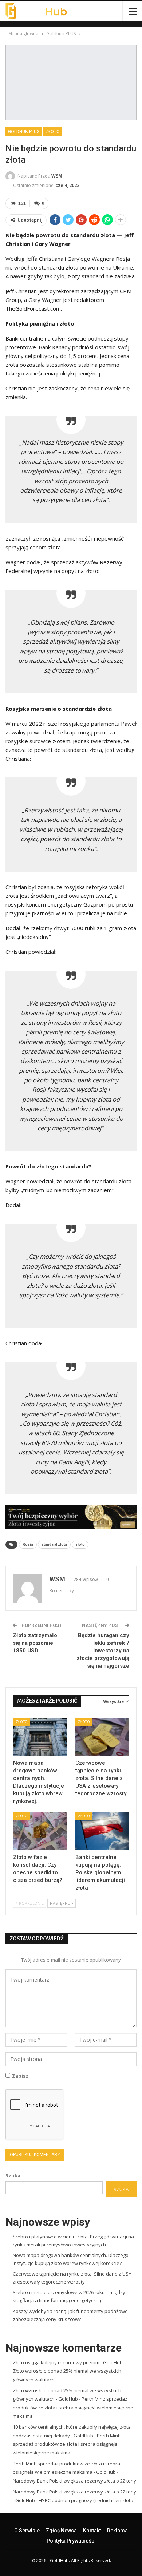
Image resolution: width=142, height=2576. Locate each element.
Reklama (117, 2531)
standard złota (54, 1544)
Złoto (53, 132)
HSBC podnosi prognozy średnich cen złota (86, 2500)
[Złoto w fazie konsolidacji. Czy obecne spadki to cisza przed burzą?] (40, 1831)
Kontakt (92, 2531)
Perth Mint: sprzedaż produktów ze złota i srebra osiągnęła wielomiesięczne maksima (73, 2407)
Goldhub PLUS (24, 132)
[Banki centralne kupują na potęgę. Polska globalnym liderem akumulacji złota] (102, 1831)
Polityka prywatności (71, 2541)
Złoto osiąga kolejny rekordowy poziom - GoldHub (68, 2362)
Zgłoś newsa (61, 2531)
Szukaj (14, 2175)
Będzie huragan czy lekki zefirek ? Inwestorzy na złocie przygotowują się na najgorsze (103, 1651)
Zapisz (20, 2076)
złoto (80, 1544)
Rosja (28, 1544)
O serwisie (27, 2531)
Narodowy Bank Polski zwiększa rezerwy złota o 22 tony (74, 2481)
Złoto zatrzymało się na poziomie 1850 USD (35, 1643)
